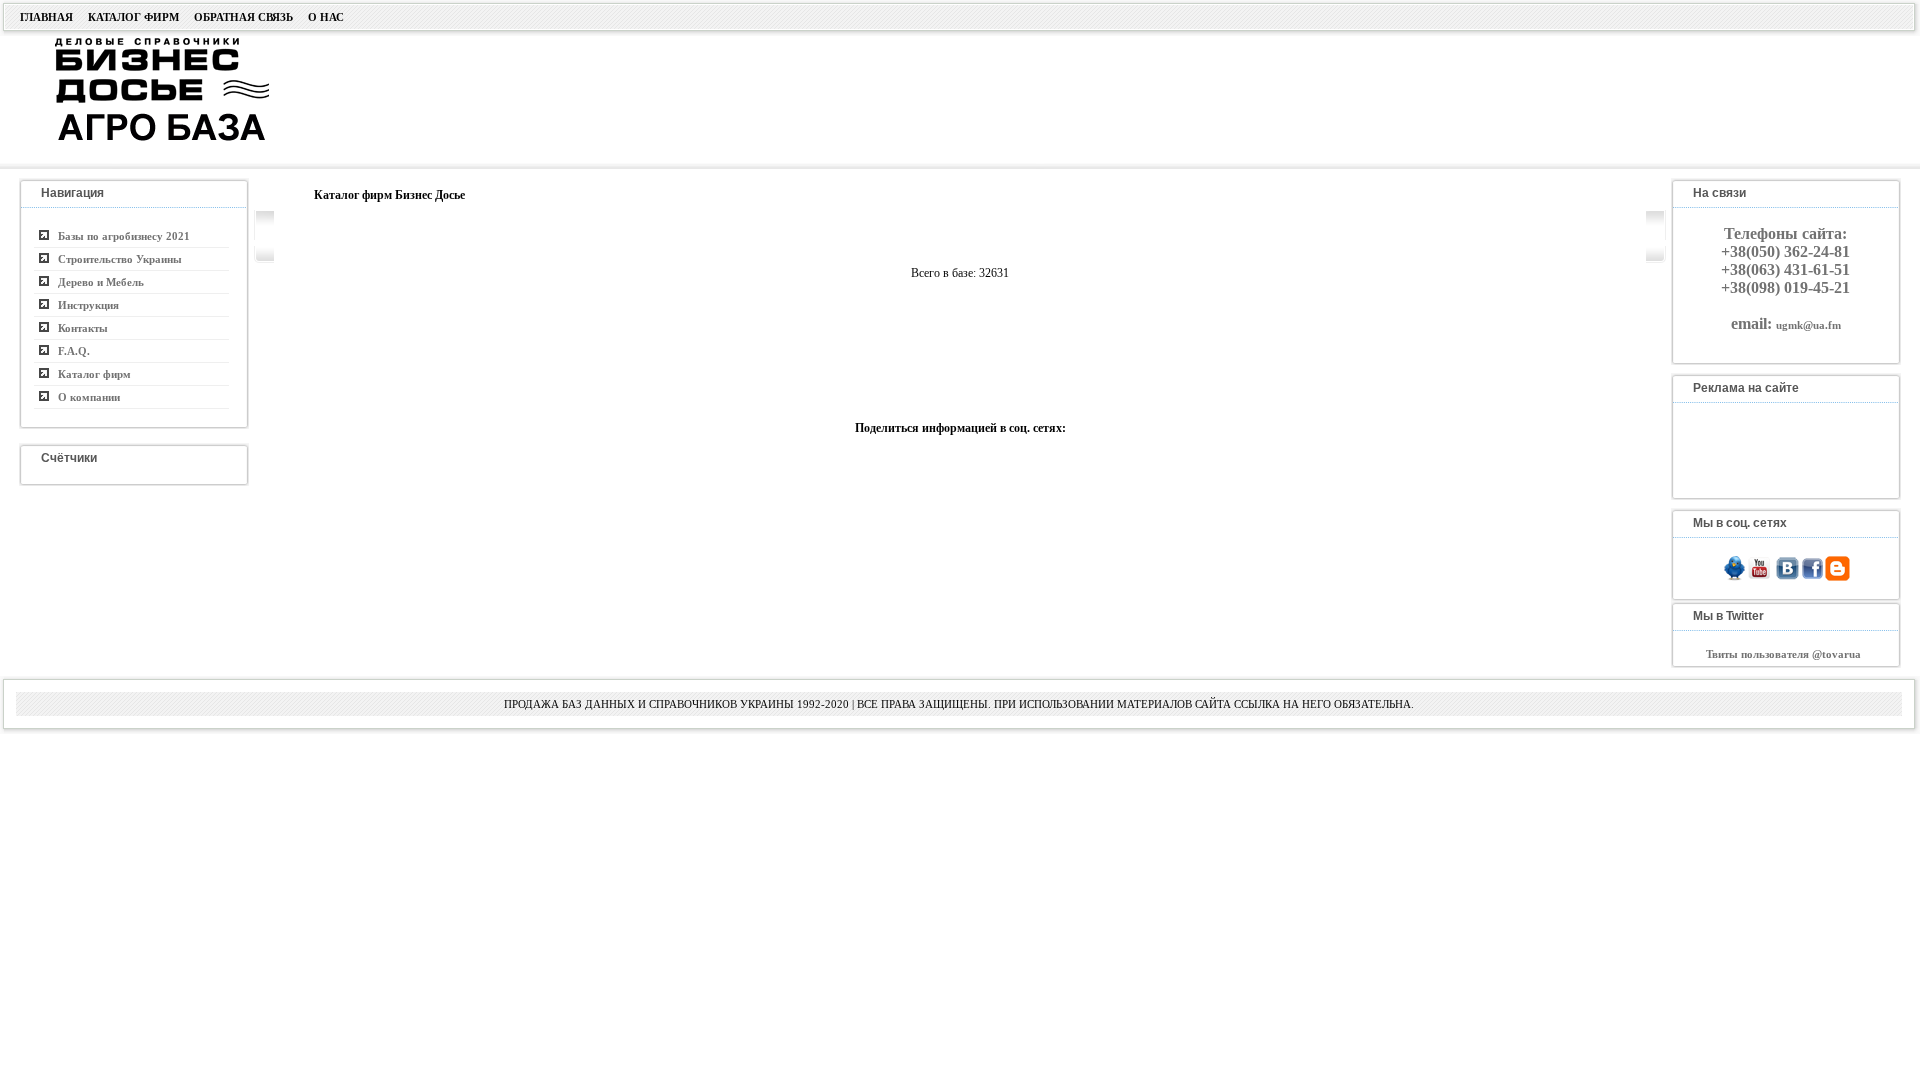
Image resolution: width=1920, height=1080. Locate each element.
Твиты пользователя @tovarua (1783, 654)
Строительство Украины (115, 259)
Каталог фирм (133, 17)
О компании (84, 397)
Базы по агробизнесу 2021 (119, 236)
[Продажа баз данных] (137, 43)
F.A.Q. (69, 351)
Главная (46, 17)
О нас (326, 17)
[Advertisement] (946, 97)
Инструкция (84, 305)
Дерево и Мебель (96, 282)
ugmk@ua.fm (1808, 325)
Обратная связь (243, 17)
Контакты (78, 328)
